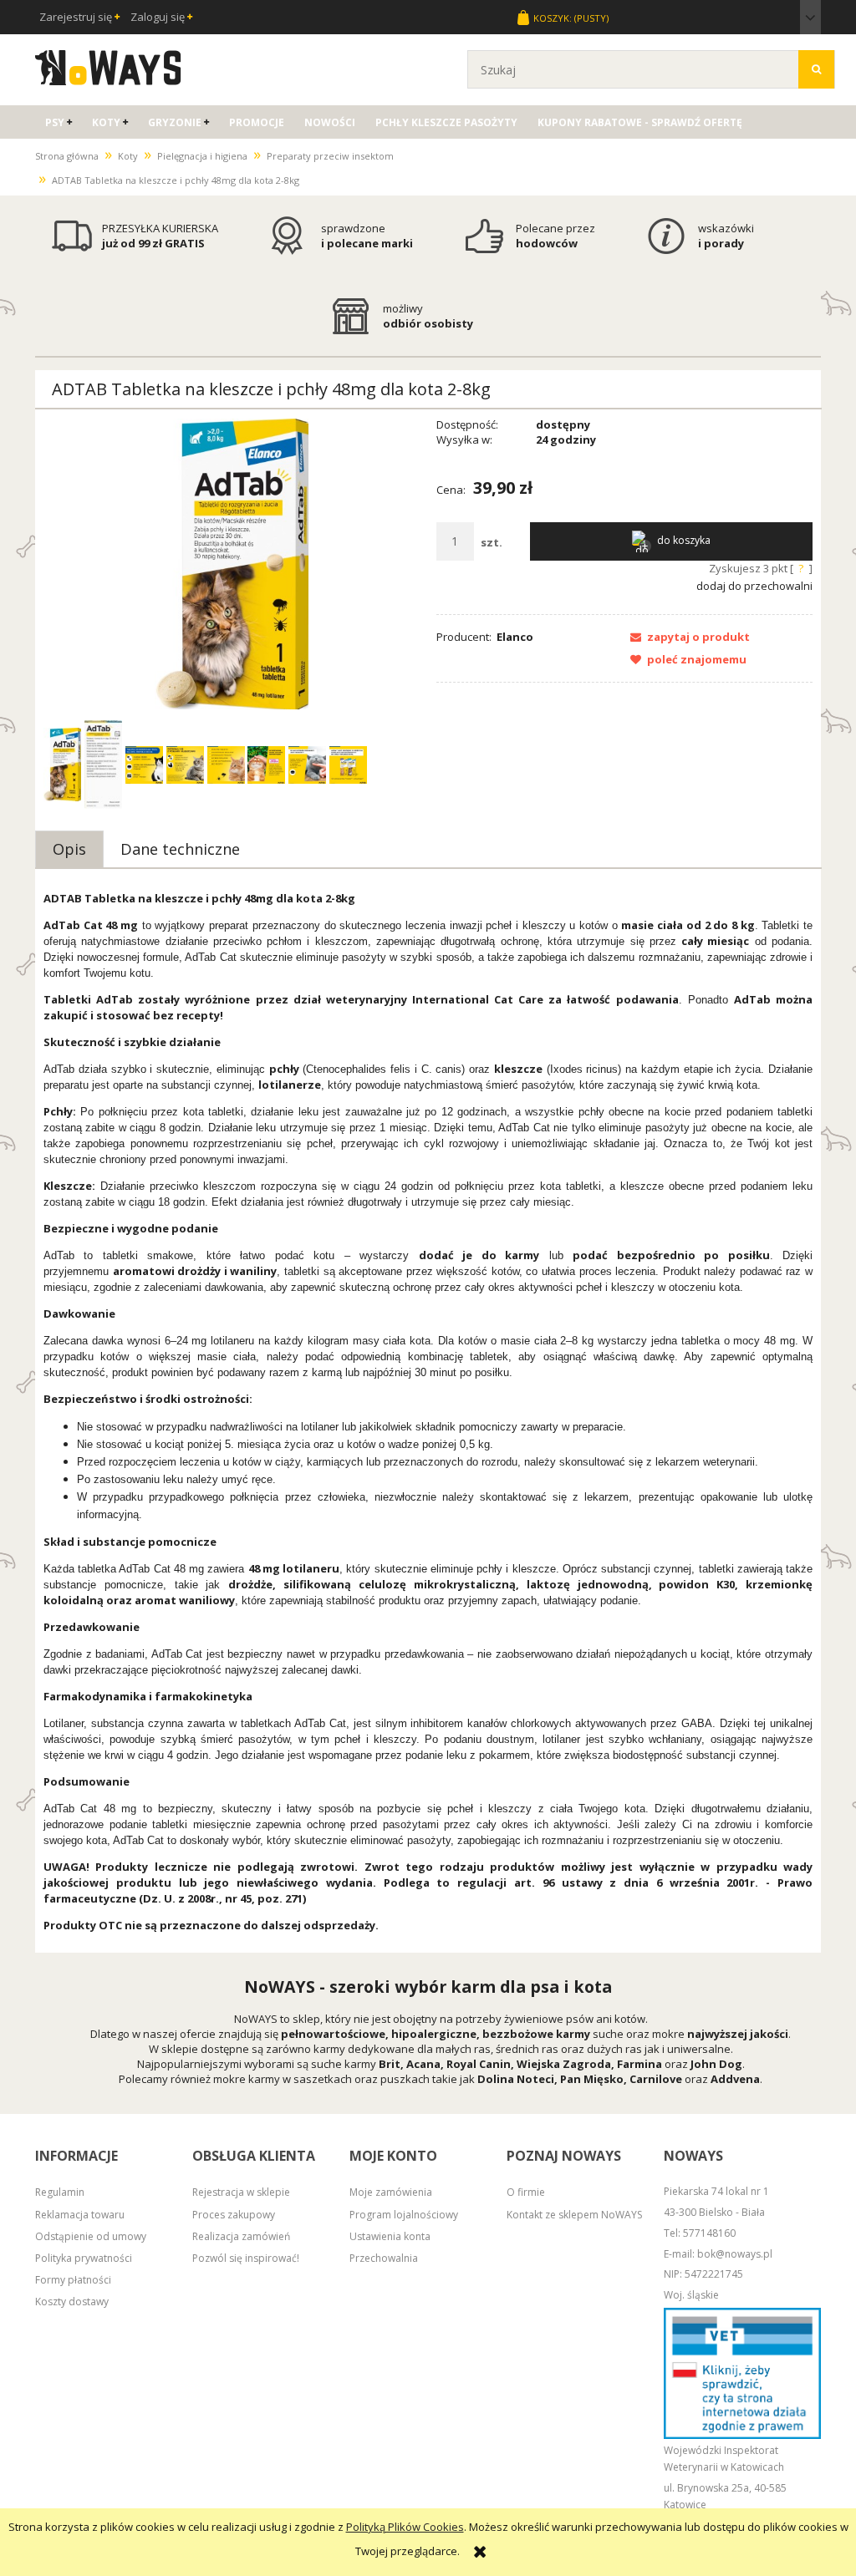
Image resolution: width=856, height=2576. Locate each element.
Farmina (639, 2064)
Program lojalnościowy (404, 2215)
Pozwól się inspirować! (246, 2258)
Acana (423, 2064)
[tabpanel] (428, 1412)
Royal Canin (479, 2064)
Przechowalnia (384, 2258)
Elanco (515, 637)
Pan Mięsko (592, 2079)
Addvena (735, 2079)
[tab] (69, 849)
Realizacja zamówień (241, 2236)
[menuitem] (59, 122)
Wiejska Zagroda (564, 2064)
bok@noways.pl (735, 2254)
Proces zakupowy (234, 2215)
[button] (685, 637)
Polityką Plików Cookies (405, 2527)
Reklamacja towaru (80, 2215)
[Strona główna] (108, 65)
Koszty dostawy (72, 2302)
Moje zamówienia (391, 2192)
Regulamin (60, 2192)
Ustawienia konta (390, 2236)
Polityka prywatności (84, 2258)
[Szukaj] (816, 69)
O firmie (526, 2192)
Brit (390, 2064)
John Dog (716, 2064)
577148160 (709, 2233)
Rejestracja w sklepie (241, 2192)
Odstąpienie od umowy (91, 2236)
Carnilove (656, 2079)
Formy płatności (73, 2280)
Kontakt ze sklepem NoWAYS (574, 2215)
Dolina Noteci (516, 2079)
